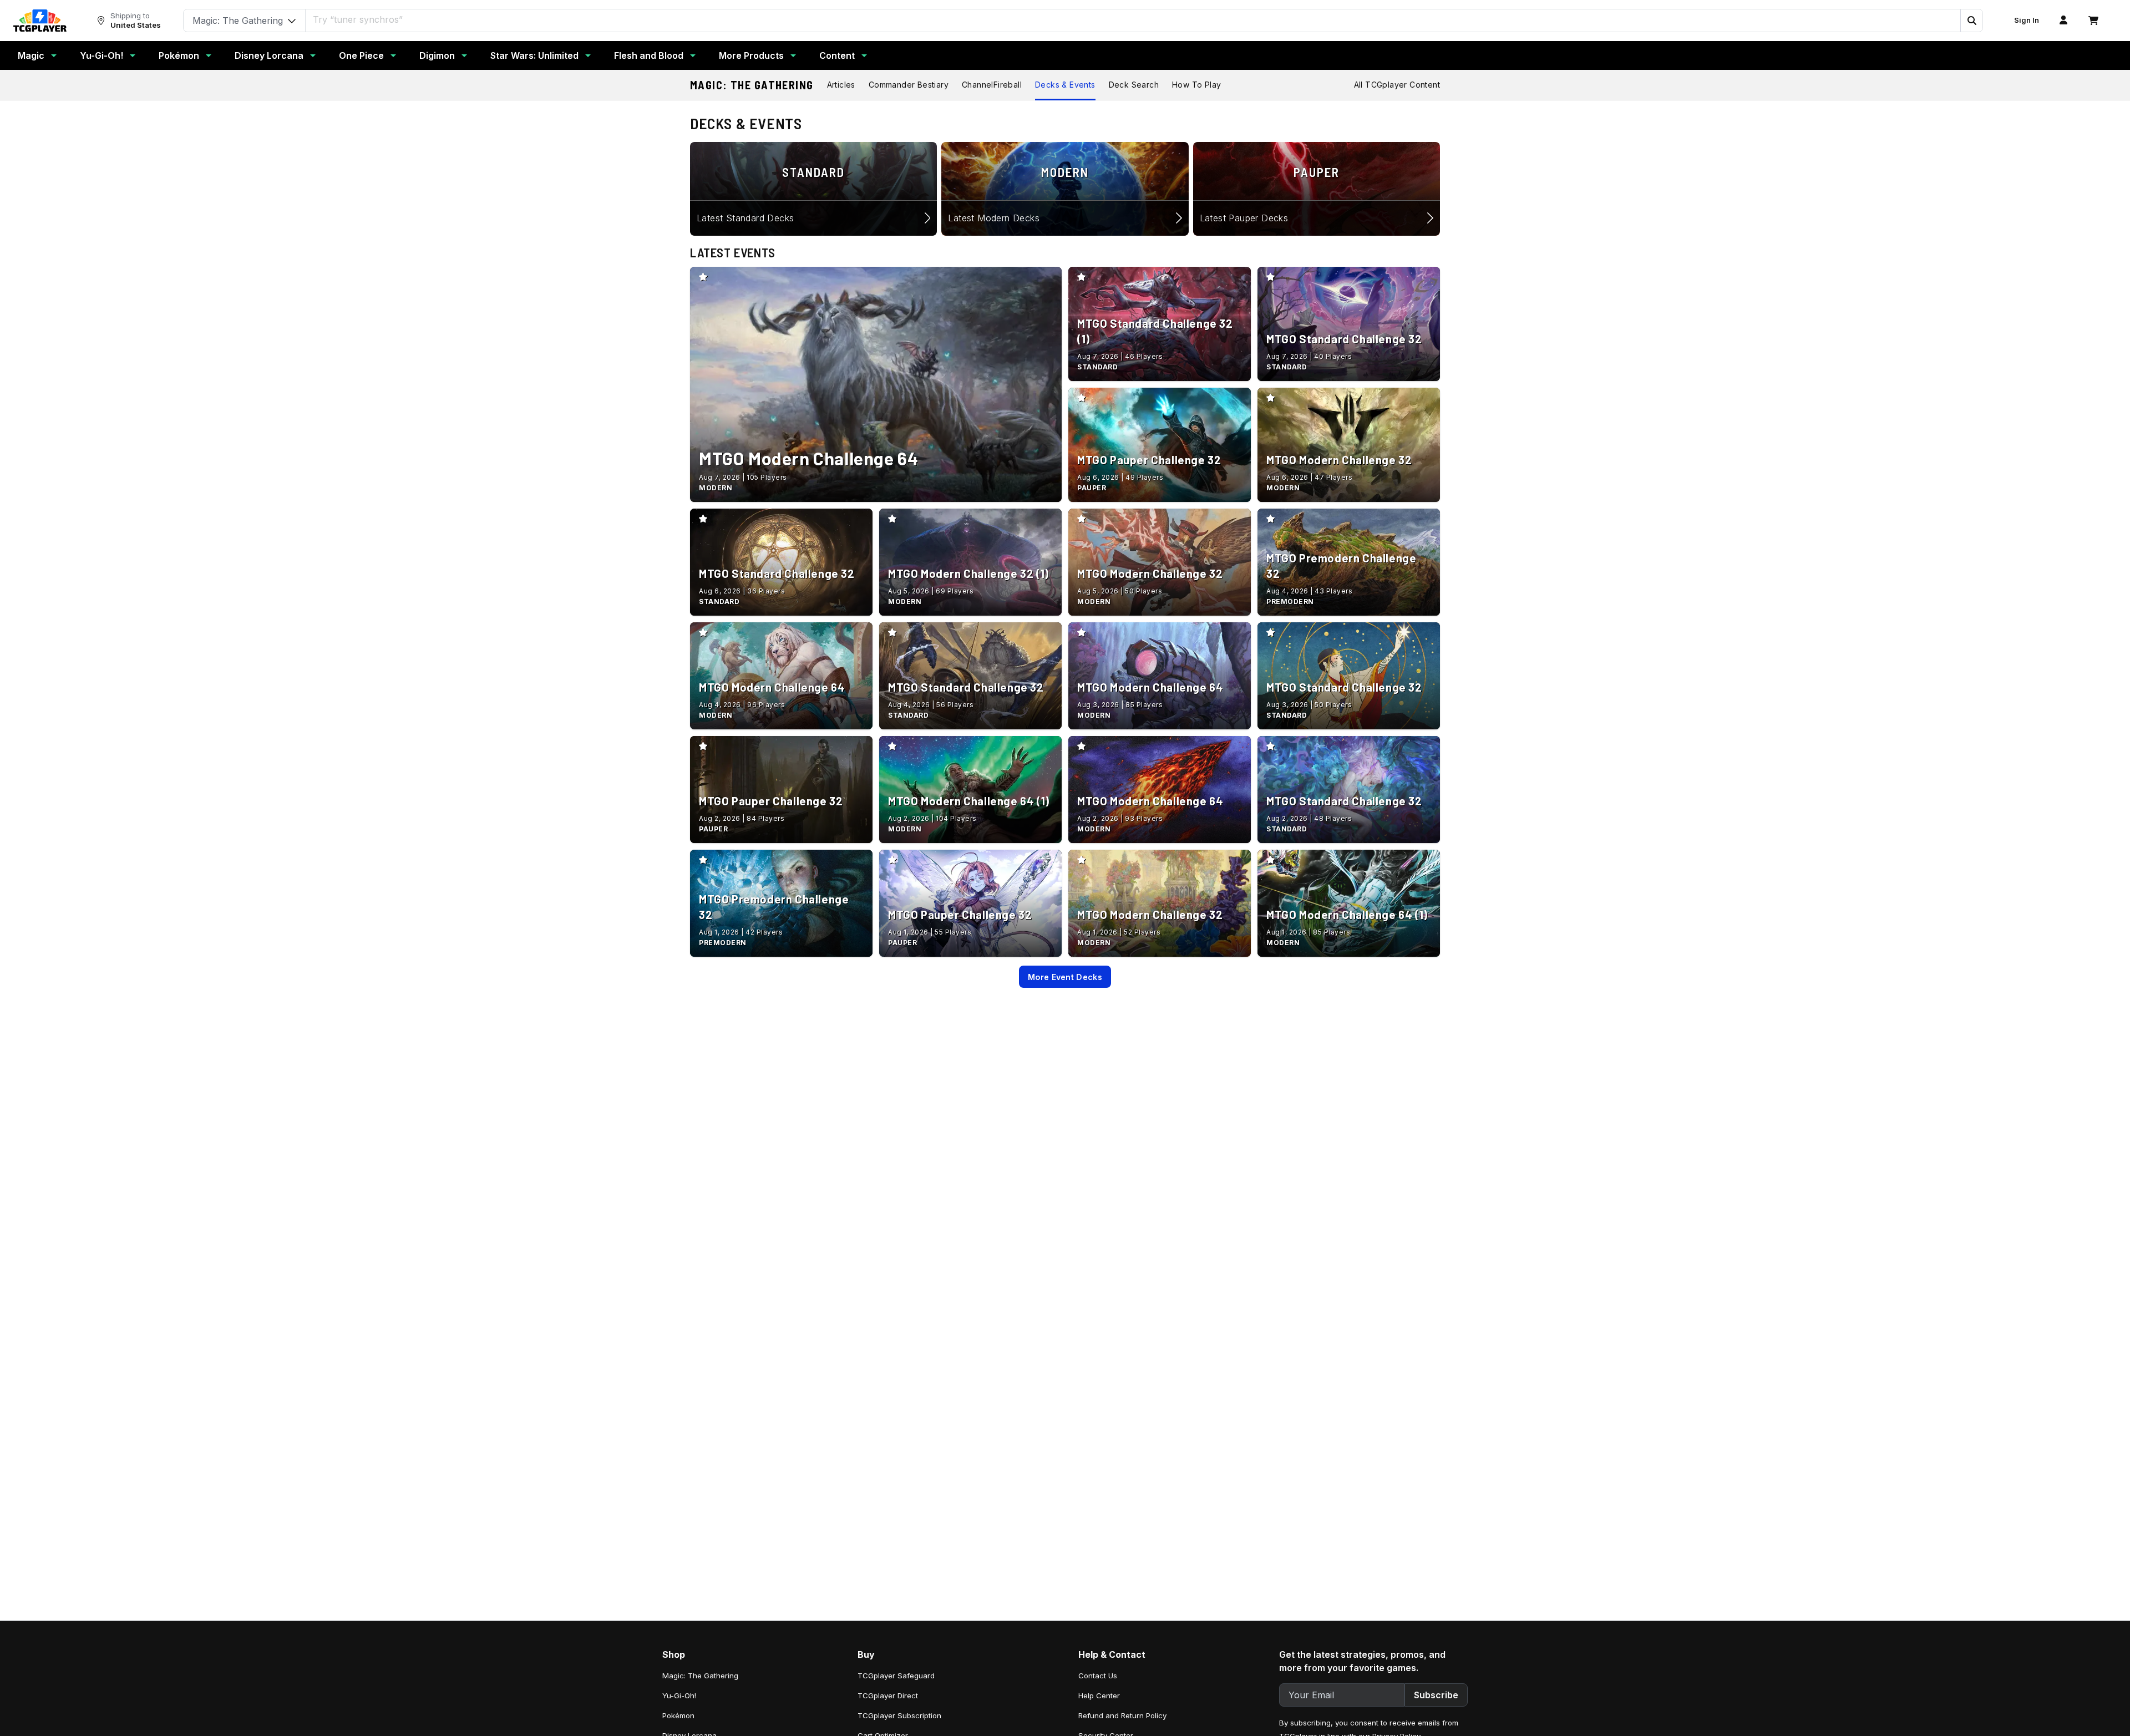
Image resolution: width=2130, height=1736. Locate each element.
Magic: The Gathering (752, 85)
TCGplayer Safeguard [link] (896, 1676)
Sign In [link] (2027, 20)
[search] (1133, 19)
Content (837, 55)
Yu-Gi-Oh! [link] (679, 1696)
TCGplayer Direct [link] (888, 1696)
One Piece (361, 55)
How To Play (1196, 85)
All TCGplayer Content (1397, 85)
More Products (751, 55)
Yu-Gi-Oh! (102, 55)
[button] (1971, 21)
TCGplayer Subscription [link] (899, 1715)
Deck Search (1134, 85)
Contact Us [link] (1098, 1676)
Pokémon (179, 55)
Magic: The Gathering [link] (700, 1676)
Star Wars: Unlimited (534, 55)
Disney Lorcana (269, 55)
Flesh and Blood (649, 55)
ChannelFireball (992, 85)
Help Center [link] (1099, 1696)
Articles (841, 85)
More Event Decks (1065, 977)
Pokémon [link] (678, 1715)
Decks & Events (1065, 85)
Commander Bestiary (909, 85)
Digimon (437, 55)
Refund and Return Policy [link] (1122, 1715)
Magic (31, 55)
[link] (40, 21)
